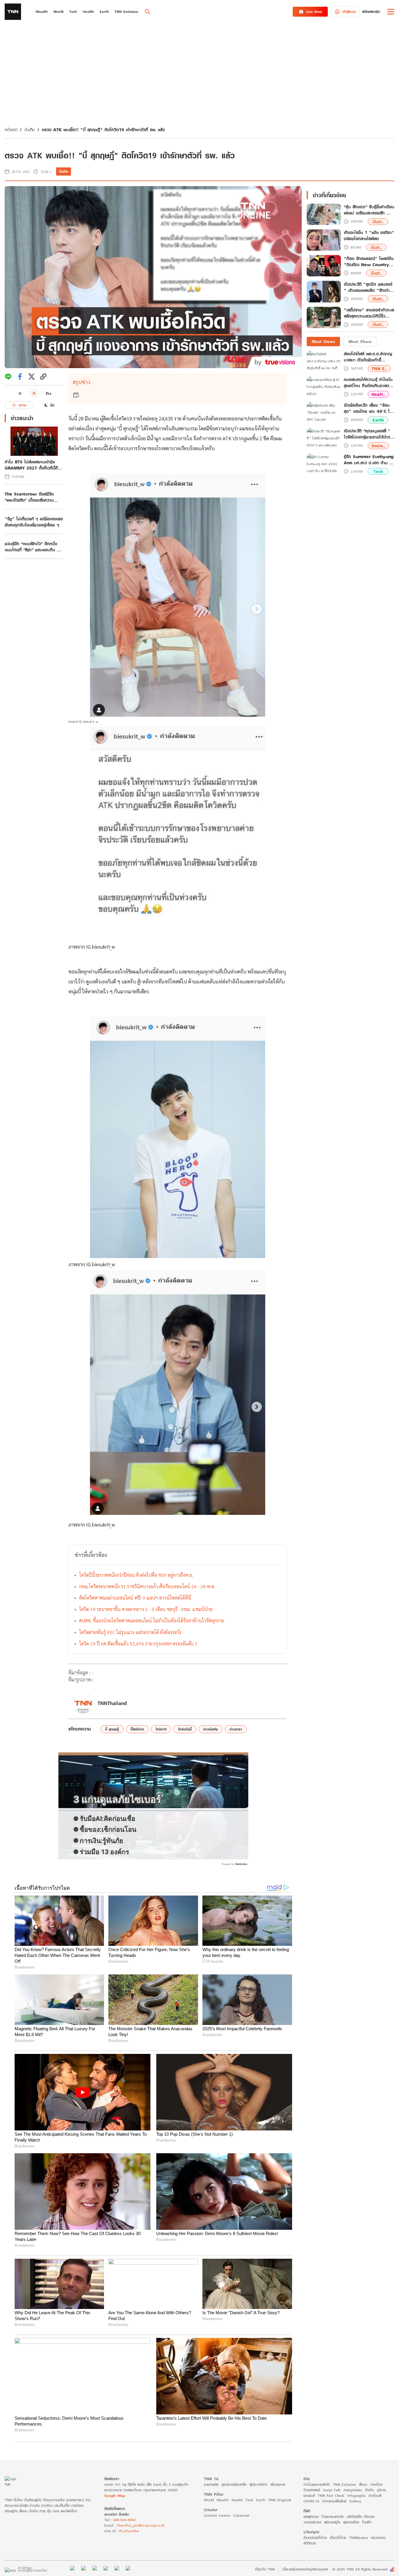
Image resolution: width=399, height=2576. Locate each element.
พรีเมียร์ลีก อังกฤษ (361, 2517)
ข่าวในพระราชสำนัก (317, 2484)
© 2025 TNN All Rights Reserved (360, 2569)
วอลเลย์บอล (312, 2522)
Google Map (115, 2496)
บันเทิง (30, 130)
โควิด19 (161, 1729)
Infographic (357, 2496)
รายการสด (211, 2484)
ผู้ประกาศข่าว (259, 2484)
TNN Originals (280, 2500)
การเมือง (376, 2484)
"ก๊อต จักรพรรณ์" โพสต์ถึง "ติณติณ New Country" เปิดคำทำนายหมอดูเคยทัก (369, 261)
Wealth (223, 2500)
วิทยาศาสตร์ (312, 2490)
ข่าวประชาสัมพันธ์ (334, 2501)
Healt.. (378, 394)
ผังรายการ (278, 2484)
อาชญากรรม (353, 2490)
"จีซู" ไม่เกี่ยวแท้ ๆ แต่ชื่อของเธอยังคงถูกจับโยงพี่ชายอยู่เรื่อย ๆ (34, 522)
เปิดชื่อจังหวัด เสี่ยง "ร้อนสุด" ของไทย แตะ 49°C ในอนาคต (368, 408)
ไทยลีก (367, 2522)
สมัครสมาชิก (371, 12)
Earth (378, 420)
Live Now (314, 12)
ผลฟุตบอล (311, 2517)
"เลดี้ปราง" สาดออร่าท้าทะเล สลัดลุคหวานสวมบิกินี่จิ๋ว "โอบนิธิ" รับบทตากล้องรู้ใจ (369, 313)
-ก (19, 393)
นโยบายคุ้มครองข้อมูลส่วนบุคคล (305, 2569)
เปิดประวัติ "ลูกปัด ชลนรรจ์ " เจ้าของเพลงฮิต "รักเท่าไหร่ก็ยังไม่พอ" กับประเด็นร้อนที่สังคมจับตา (368, 287)
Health (237, 2500)
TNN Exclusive (345, 2484)
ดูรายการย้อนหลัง (234, 2484)
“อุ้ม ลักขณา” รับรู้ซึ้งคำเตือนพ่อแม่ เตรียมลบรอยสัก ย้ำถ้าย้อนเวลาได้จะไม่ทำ (369, 210)
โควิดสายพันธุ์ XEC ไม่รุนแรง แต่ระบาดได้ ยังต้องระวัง (130, 1632)
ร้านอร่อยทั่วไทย (315, 2538)
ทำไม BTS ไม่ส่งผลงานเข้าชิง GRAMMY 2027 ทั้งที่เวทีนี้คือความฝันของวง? (33, 465)
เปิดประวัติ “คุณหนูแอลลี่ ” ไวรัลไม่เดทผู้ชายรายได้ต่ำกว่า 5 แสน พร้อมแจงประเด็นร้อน (369, 434)
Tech (378, 471)
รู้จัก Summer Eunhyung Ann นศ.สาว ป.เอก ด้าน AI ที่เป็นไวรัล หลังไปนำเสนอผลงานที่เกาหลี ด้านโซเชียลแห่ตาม (369, 460)
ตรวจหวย (378, 2538)
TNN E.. (379, 368)
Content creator (217, 2515)
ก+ (49, 393)
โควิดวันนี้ (185, 1729)
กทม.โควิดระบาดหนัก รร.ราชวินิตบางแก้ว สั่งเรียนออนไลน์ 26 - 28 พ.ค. (147, 1586)
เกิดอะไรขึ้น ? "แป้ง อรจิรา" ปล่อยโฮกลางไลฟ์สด (369, 236)
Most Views (323, 341)
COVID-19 (311, 2501)
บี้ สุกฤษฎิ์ (112, 1729)
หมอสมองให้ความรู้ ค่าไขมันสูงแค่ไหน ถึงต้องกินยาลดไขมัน (368, 382)
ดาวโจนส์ (375, 2496)
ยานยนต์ (309, 2496)
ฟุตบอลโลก (351, 2522)
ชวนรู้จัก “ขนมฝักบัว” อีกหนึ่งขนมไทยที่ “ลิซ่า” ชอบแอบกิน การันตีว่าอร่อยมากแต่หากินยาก (33, 547)
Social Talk (332, 2490)
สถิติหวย (310, 2543)
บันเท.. (378, 222)
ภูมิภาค (381, 2490)
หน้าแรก (11, 130)
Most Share (360, 341)
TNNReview (359, 2538)
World (209, 2500)
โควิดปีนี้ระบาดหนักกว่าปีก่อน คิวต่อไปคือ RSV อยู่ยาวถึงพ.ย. (136, 1575)
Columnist (241, 2515)
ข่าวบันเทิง (211, 1729)
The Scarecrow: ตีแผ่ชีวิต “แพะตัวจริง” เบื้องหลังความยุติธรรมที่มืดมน (29, 497)
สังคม (363, 2484)
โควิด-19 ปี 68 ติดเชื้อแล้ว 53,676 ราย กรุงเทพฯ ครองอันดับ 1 (138, 1644)
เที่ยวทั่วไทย (338, 2538)
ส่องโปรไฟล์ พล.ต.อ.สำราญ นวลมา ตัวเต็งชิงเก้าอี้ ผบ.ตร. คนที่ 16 (368, 357)
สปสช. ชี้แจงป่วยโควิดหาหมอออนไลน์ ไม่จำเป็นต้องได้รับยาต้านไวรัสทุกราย (152, 1620)
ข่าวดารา (236, 1729)
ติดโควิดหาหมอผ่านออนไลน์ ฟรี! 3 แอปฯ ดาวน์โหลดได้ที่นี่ (135, 1598)
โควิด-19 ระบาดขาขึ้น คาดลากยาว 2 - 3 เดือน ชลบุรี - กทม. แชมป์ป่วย (146, 1609)
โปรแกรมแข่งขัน (333, 2517)
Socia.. (378, 446)
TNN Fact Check (331, 2496)
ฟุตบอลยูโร (332, 2522)
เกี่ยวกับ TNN (265, 2569)
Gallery (355, 2501)
